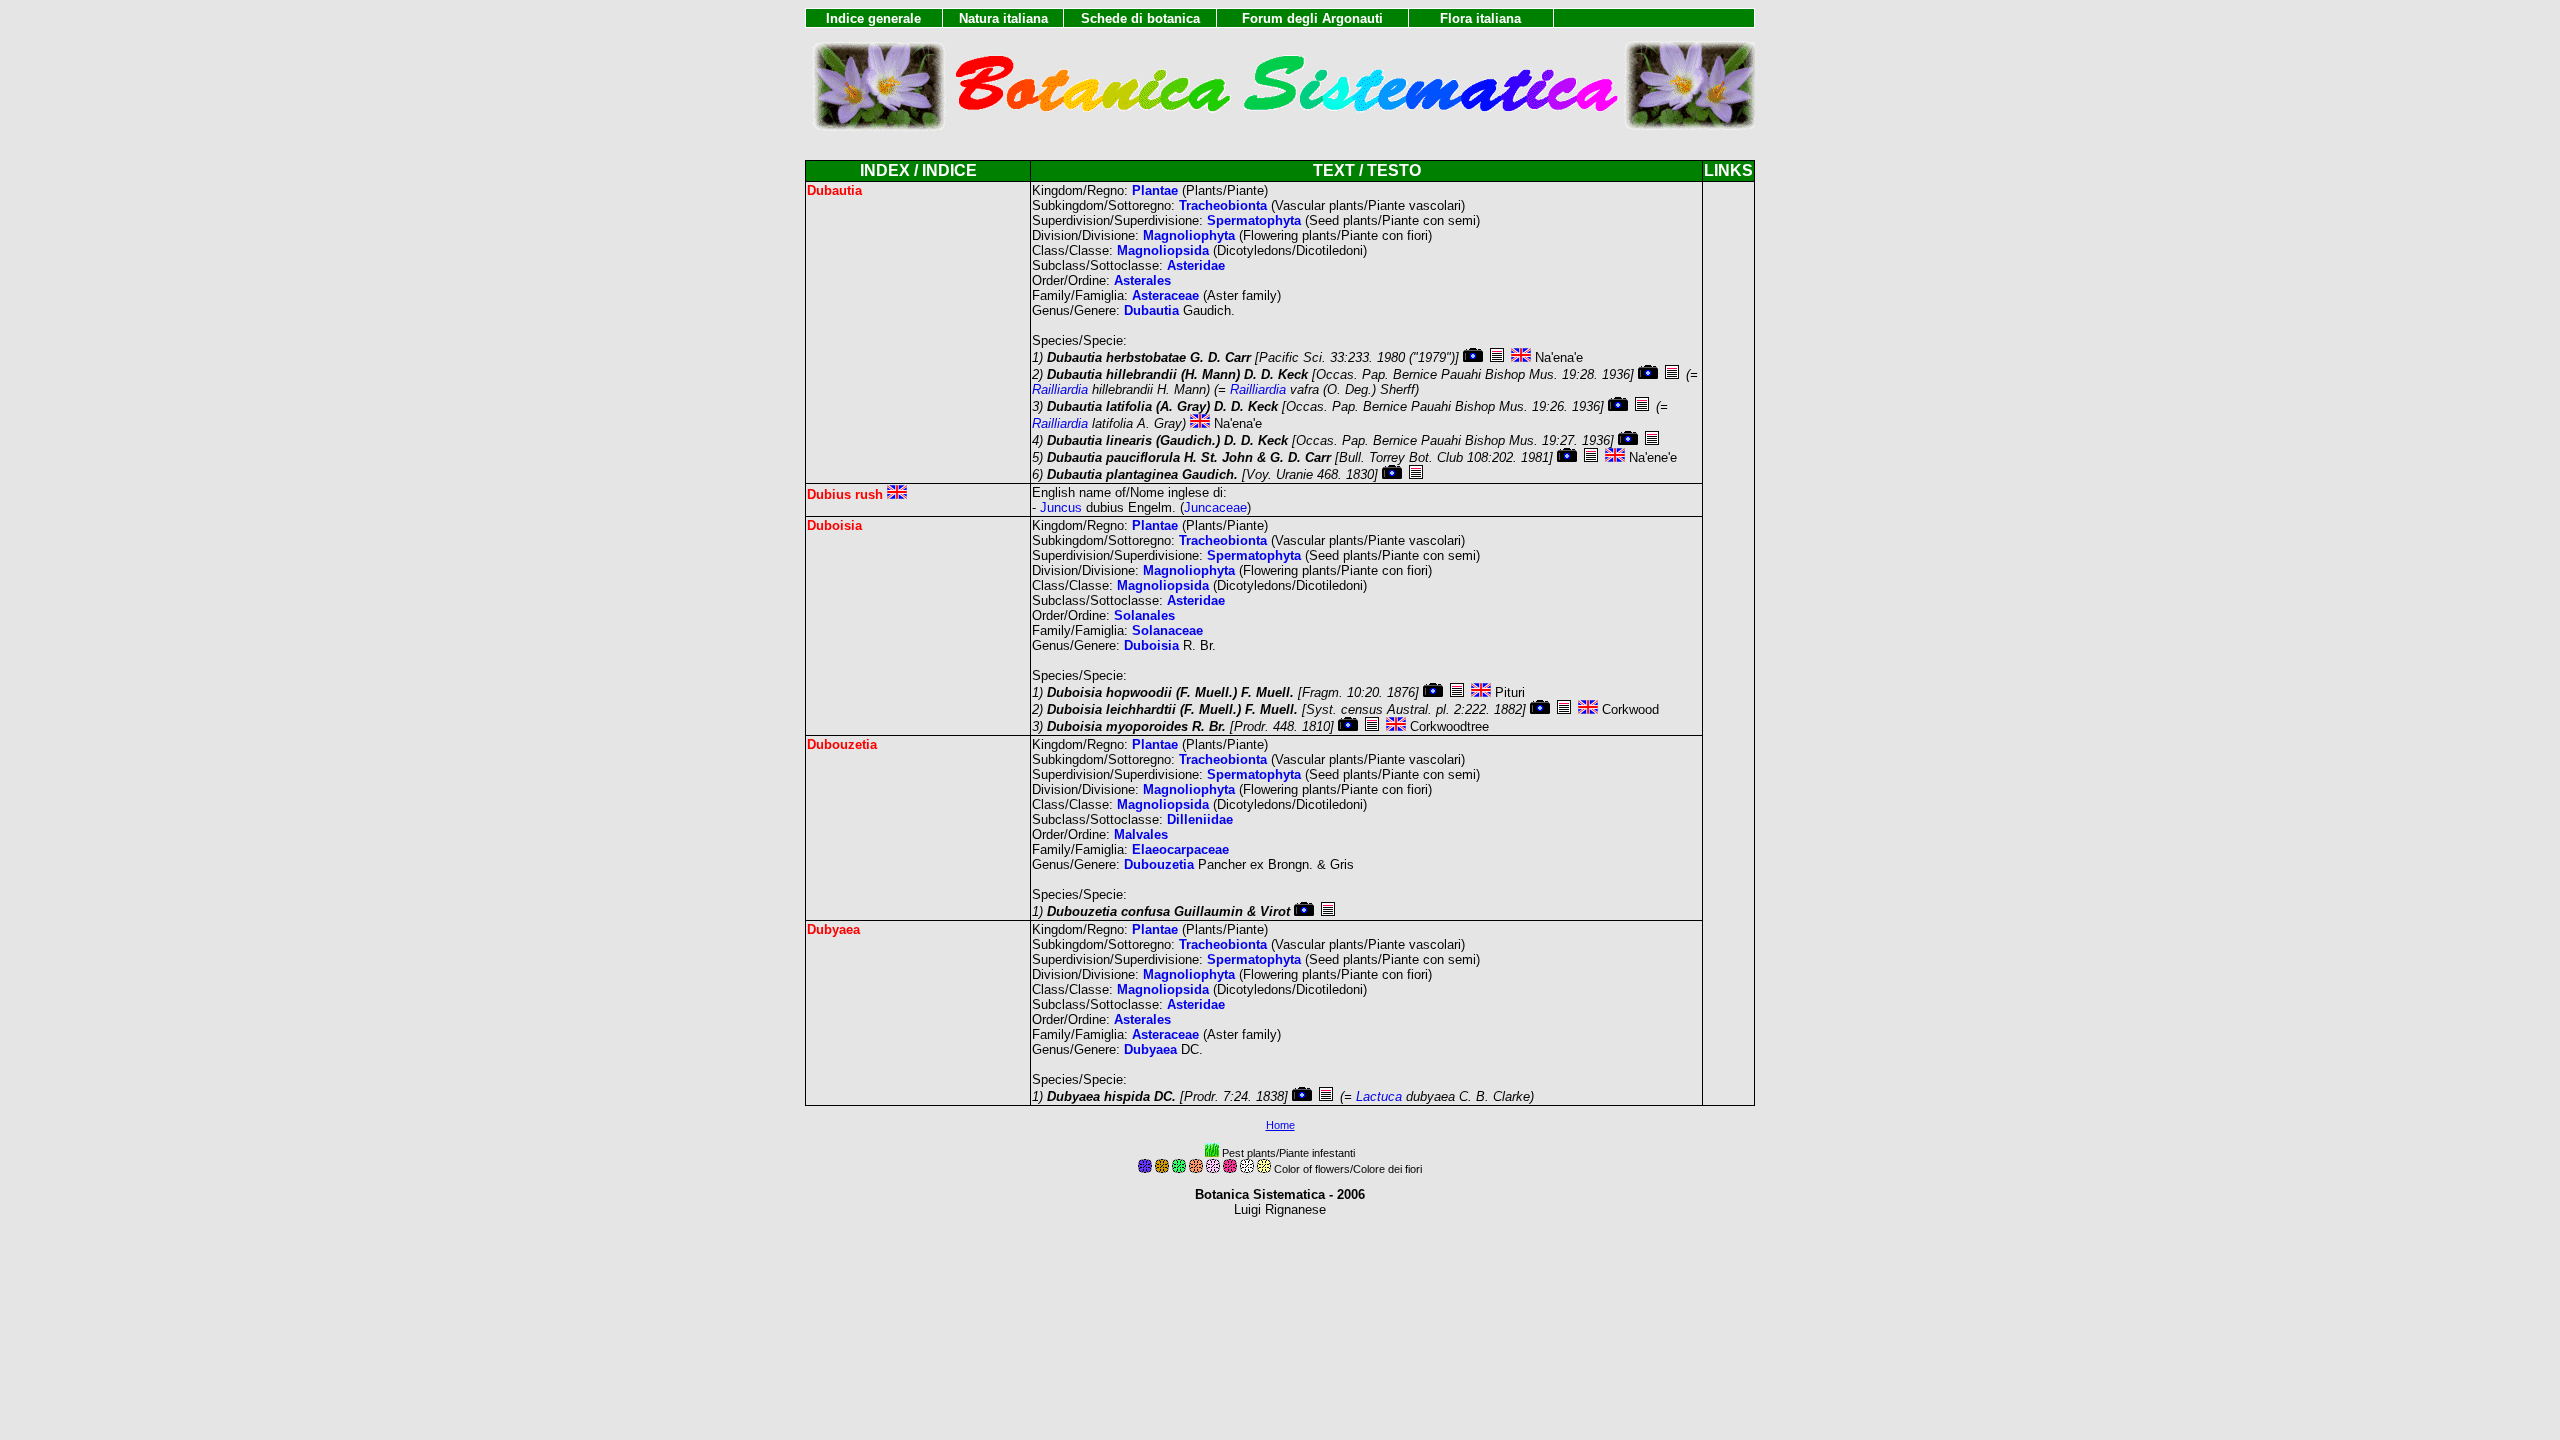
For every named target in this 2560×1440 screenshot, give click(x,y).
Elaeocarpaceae (1180, 849)
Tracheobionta (1223, 205)
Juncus (1061, 507)
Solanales (1144, 615)
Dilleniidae (1200, 819)
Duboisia (1151, 645)
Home (1280, 1125)
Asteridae (1196, 265)
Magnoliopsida (1163, 250)
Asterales (1142, 280)
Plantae (1155, 190)
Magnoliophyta (1189, 235)
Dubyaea (1150, 1049)
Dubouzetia (1159, 864)
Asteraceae (1165, 295)
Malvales (1141, 834)
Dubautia (1151, 310)
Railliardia (1060, 389)
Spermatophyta (1254, 220)
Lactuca (1379, 1096)
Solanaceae (1167, 630)
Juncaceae (1215, 507)
